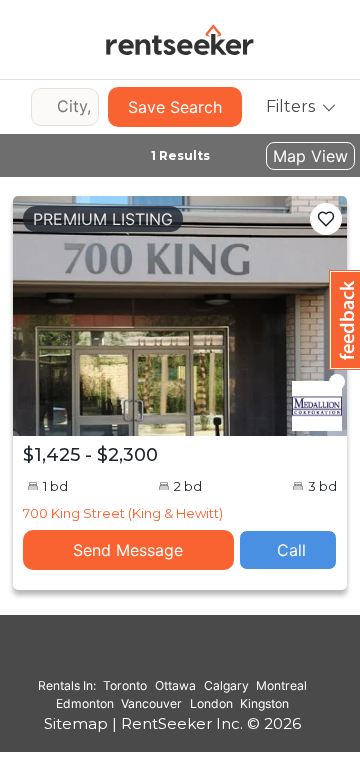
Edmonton (85, 703)
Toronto (125, 685)
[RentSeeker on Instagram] (148, 657)
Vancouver (151, 703)
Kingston (264, 703)
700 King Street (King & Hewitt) (123, 513)
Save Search (175, 107)
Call (291, 550)
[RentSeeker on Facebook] (173, 657)
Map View (310, 156)
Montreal (281, 685)
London (211, 703)
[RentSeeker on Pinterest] (123, 657)
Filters (290, 106)
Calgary (226, 685)
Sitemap (76, 723)
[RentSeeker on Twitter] (198, 657)
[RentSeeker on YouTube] (223, 657)
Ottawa (175, 685)
